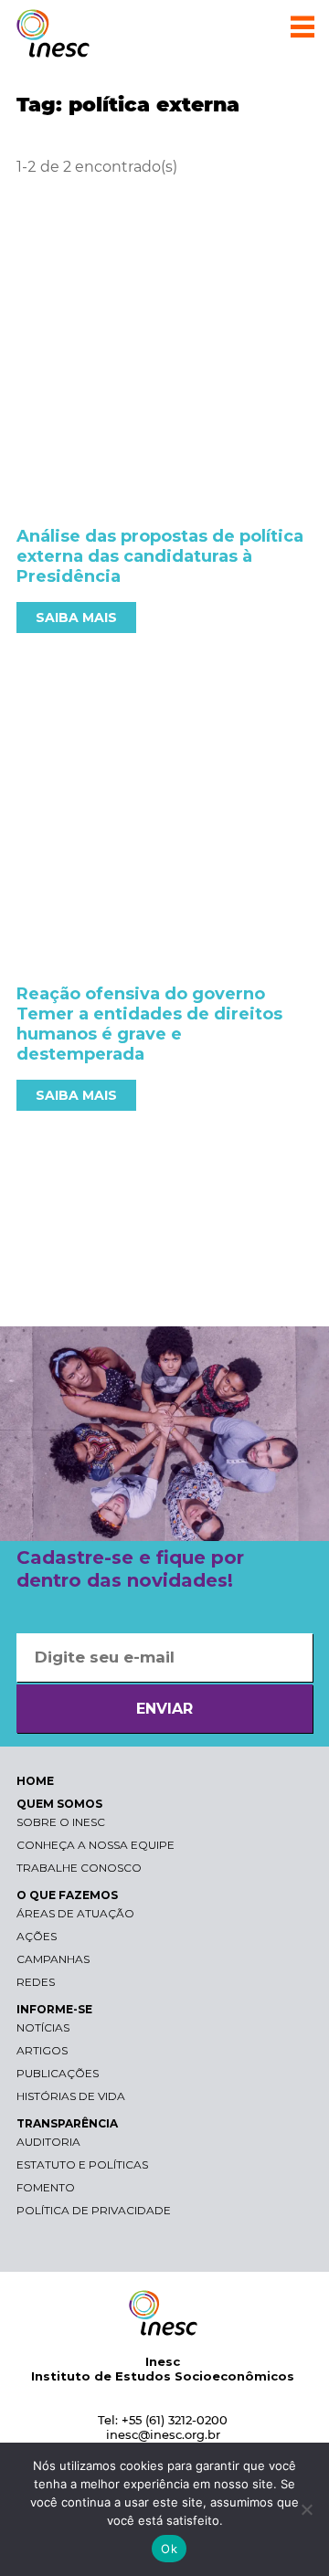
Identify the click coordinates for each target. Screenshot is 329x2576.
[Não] (306, 2509)
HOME (35, 1781)
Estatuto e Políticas (82, 2164)
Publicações (58, 2073)
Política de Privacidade (94, 2210)
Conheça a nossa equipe (96, 1845)
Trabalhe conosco (79, 1868)
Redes (36, 1982)
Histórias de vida (71, 2096)
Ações (37, 1936)
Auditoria (48, 2142)
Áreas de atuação (75, 1913)
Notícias (43, 2027)
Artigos (42, 2050)
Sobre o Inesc (61, 1822)
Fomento (46, 2187)
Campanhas (53, 1959)
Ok (169, 2549)
